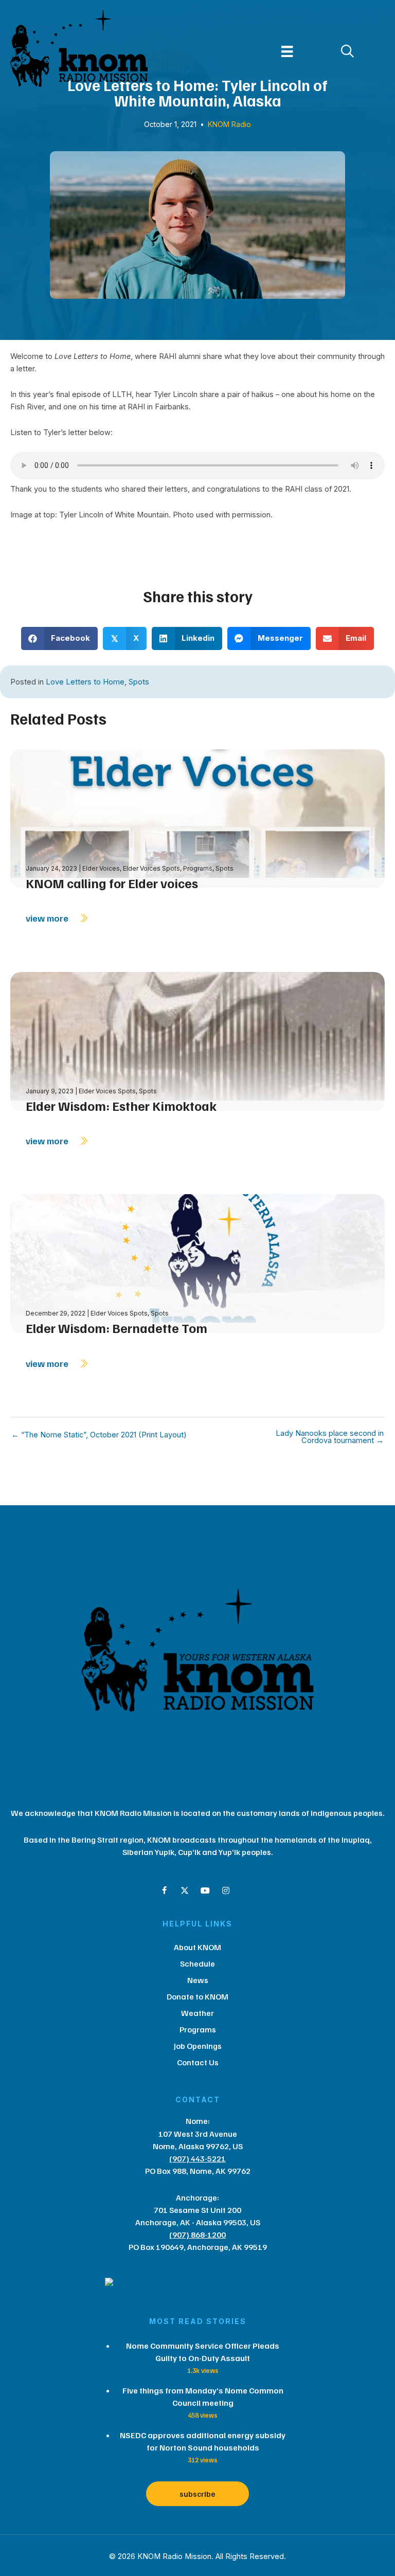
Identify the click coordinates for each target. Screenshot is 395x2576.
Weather (197, 2013)
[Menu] (287, 51)
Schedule (197, 1963)
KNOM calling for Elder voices (112, 883)
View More (48, 918)
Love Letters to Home (85, 682)
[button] (164, 1890)
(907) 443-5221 (197, 2158)
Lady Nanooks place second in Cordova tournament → (330, 1437)
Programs (198, 868)
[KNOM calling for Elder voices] (197, 818)
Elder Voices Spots (151, 868)
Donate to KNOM (197, 1996)
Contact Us (198, 2062)
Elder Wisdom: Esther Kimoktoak (121, 1106)
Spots (139, 682)
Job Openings (198, 2046)
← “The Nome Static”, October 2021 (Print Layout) (99, 1435)
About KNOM (197, 1947)
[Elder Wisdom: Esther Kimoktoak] (197, 1040)
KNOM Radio (229, 124)
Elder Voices (101, 868)
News (198, 1980)
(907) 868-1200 (197, 2235)
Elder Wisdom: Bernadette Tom (116, 1328)
